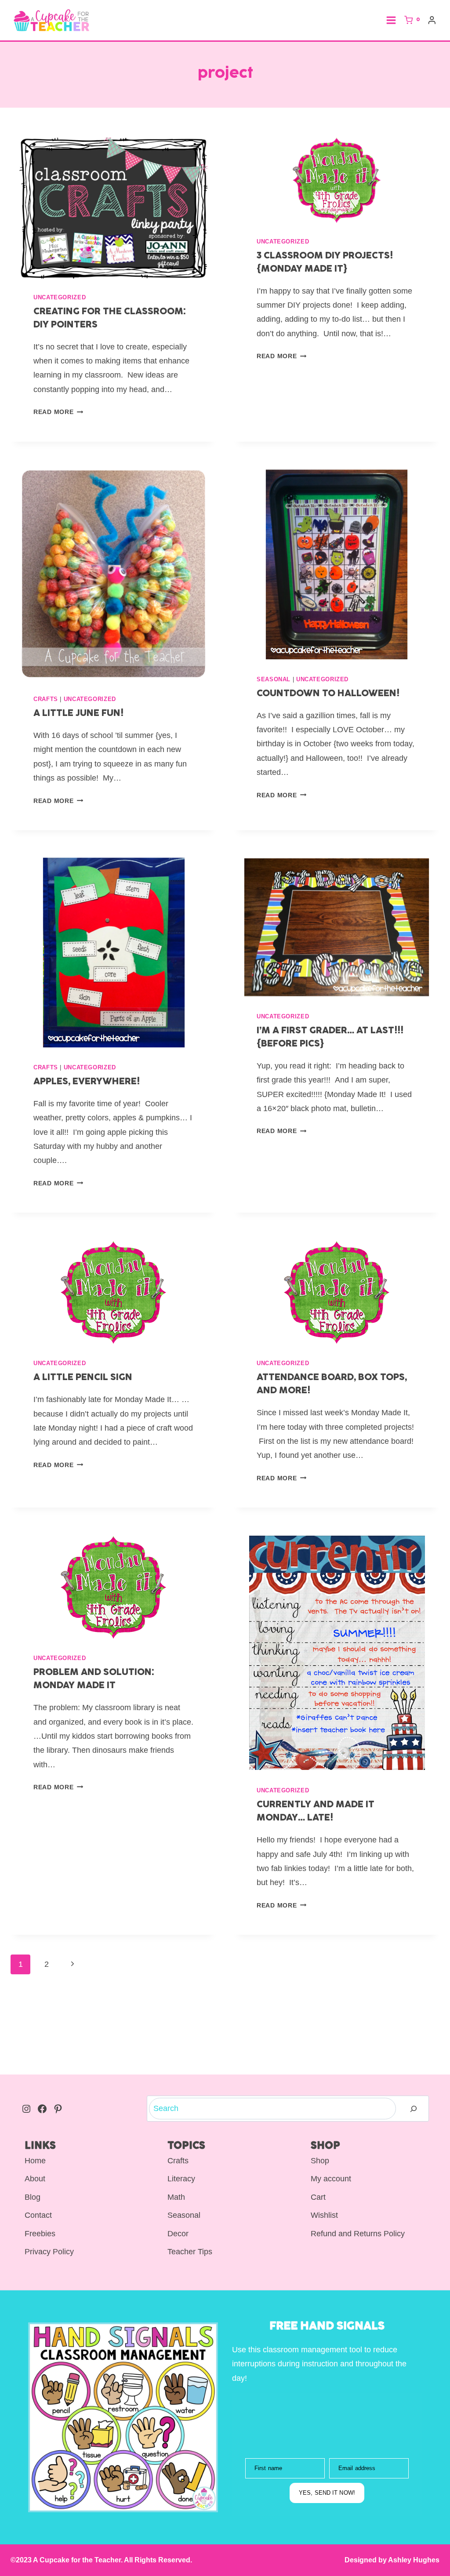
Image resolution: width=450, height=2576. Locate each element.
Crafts (46, 699)
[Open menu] (391, 20)
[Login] (432, 20)
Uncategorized (60, 298)
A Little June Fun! (78, 714)
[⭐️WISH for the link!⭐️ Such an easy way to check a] (366, 2054)
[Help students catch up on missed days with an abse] (28, 2054)
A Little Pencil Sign (83, 1378)
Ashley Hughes (413, 2560)
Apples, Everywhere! (87, 1082)
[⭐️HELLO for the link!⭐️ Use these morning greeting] (141, 2054)
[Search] (414, 2109)
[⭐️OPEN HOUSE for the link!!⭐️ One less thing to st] (253, 2054)
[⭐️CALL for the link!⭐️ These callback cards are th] (309, 2054)
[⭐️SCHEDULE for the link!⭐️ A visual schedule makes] (197, 2054)
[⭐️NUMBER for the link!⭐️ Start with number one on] (84, 2054)
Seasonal (274, 679)
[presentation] (113, 208)
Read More (58, 412)
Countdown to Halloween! (328, 694)
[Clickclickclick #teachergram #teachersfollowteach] (422, 2054)
